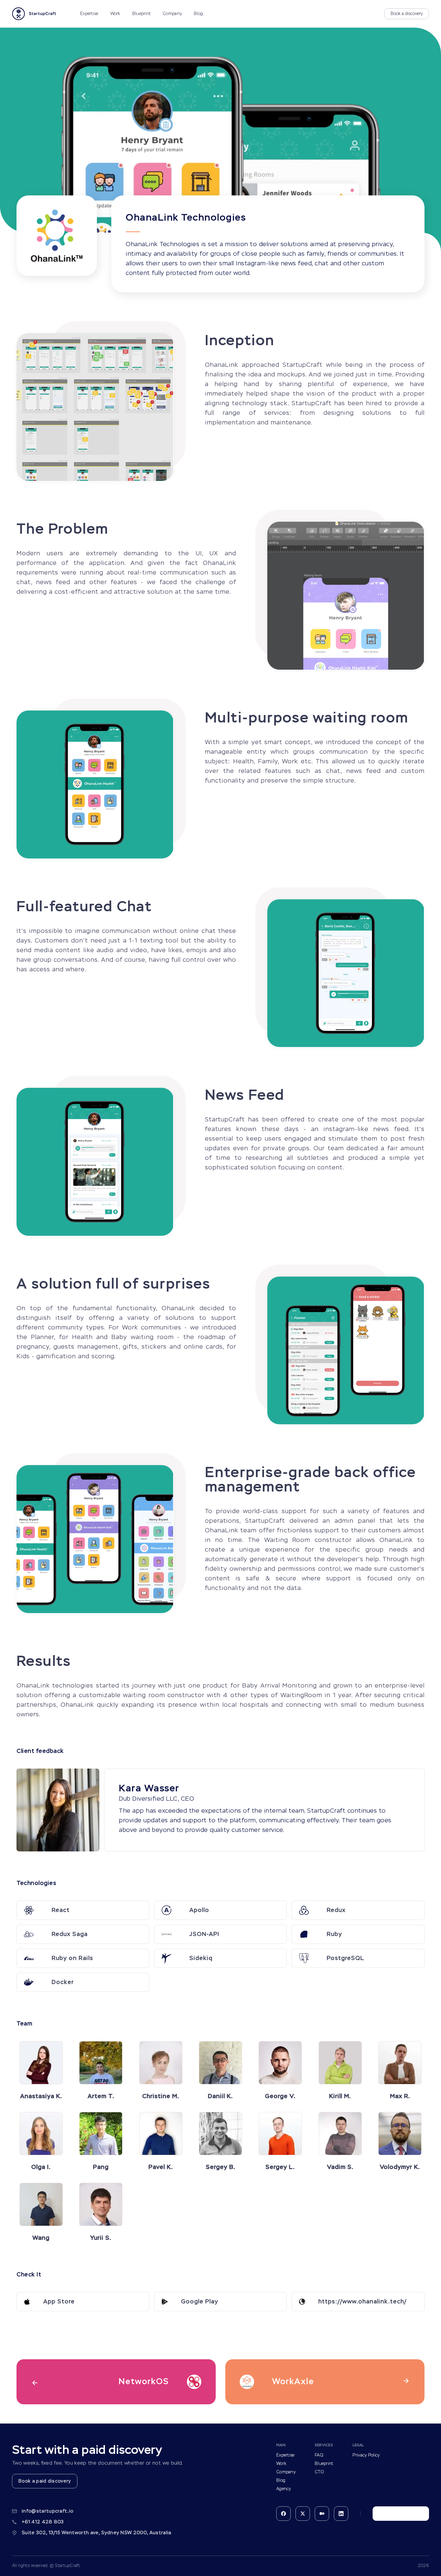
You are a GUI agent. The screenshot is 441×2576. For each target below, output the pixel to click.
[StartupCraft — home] (34, 14)
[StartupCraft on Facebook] (283, 2514)
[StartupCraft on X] (303, 2514)
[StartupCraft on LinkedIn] (341, 2514)
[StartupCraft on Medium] (322, 2514)
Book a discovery (407, 14)
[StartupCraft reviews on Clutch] (401, 2514)
